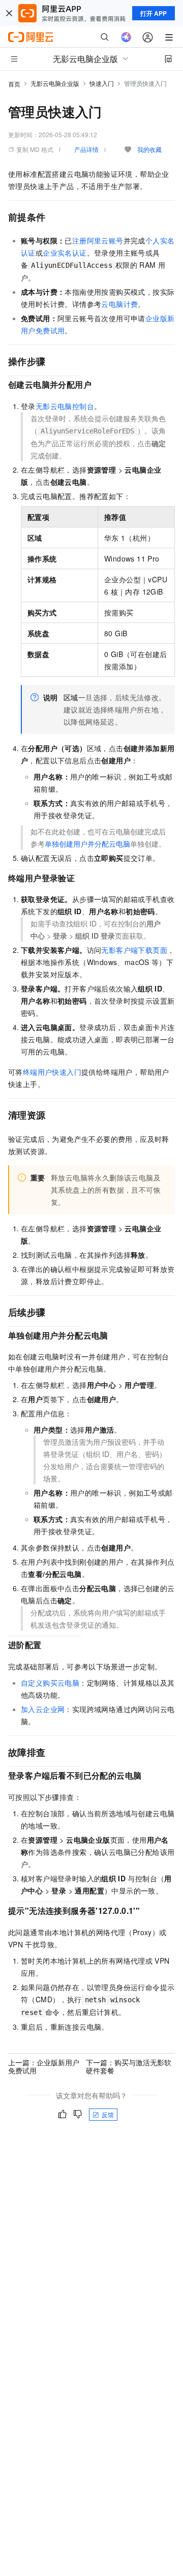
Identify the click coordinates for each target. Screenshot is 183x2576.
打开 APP (154, 13)
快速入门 (102, 83)
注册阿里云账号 (98, 240)
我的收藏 (149, 149)
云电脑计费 (119, 304)
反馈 (108, 2114)
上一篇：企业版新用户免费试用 (44, 2066)
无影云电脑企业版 (55, 83)
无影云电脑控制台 (65, 406)
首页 (14, 84)
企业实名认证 (65, 253)
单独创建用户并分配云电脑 (87, 844)
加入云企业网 (43, 1709)
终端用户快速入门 (52, 1072)
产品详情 (86, 149)
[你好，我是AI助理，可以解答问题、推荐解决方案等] (126, 37)
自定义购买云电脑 (50, 1683)
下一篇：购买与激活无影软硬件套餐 (129, 2066)
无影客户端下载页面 (134, 950)
